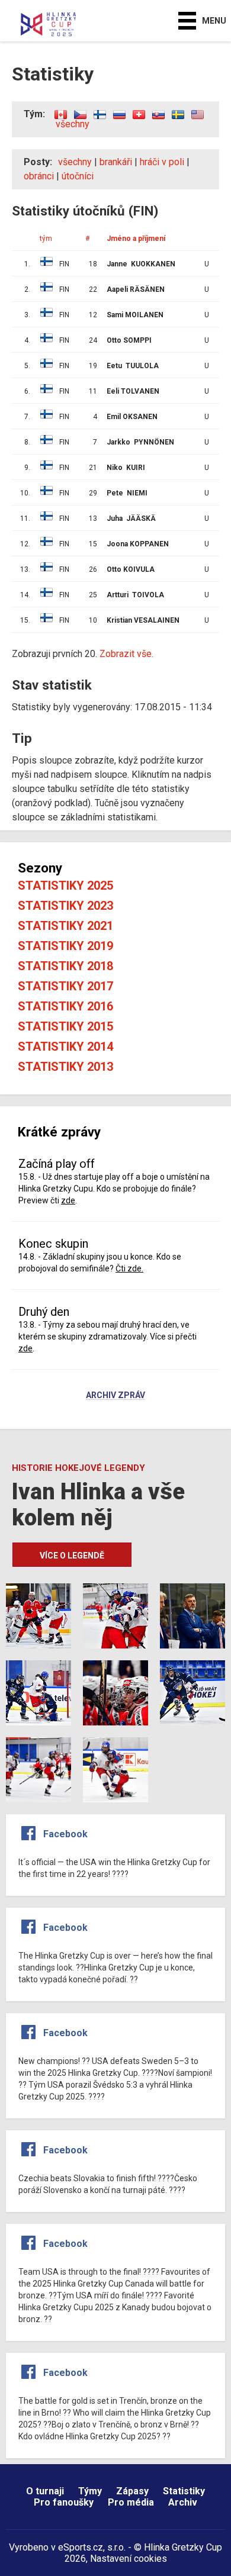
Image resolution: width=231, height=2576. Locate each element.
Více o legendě (72, 1556)
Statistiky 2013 (65, 1067)
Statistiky (184, 2491)
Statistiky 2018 (65, 966)
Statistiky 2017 (65, 986)
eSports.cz (81, 2547)
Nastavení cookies (129, 2559)
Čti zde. (129, 1268)
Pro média (131, 2502)
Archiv (183, 2502)
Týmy (90, 2491)
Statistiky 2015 (65, 1026)
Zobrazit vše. (126, 654)
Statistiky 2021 (65, 926)
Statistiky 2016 (65, 1006)
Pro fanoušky (64, 2502)
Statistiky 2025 (65, 885)
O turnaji (45, 2491)
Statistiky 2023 (65, 906)
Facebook (65, 1834)
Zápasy (132, 2491)
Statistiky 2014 (65, 1046)
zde (68, 1200)
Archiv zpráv (115, 1396)
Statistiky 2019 (65, 946)
